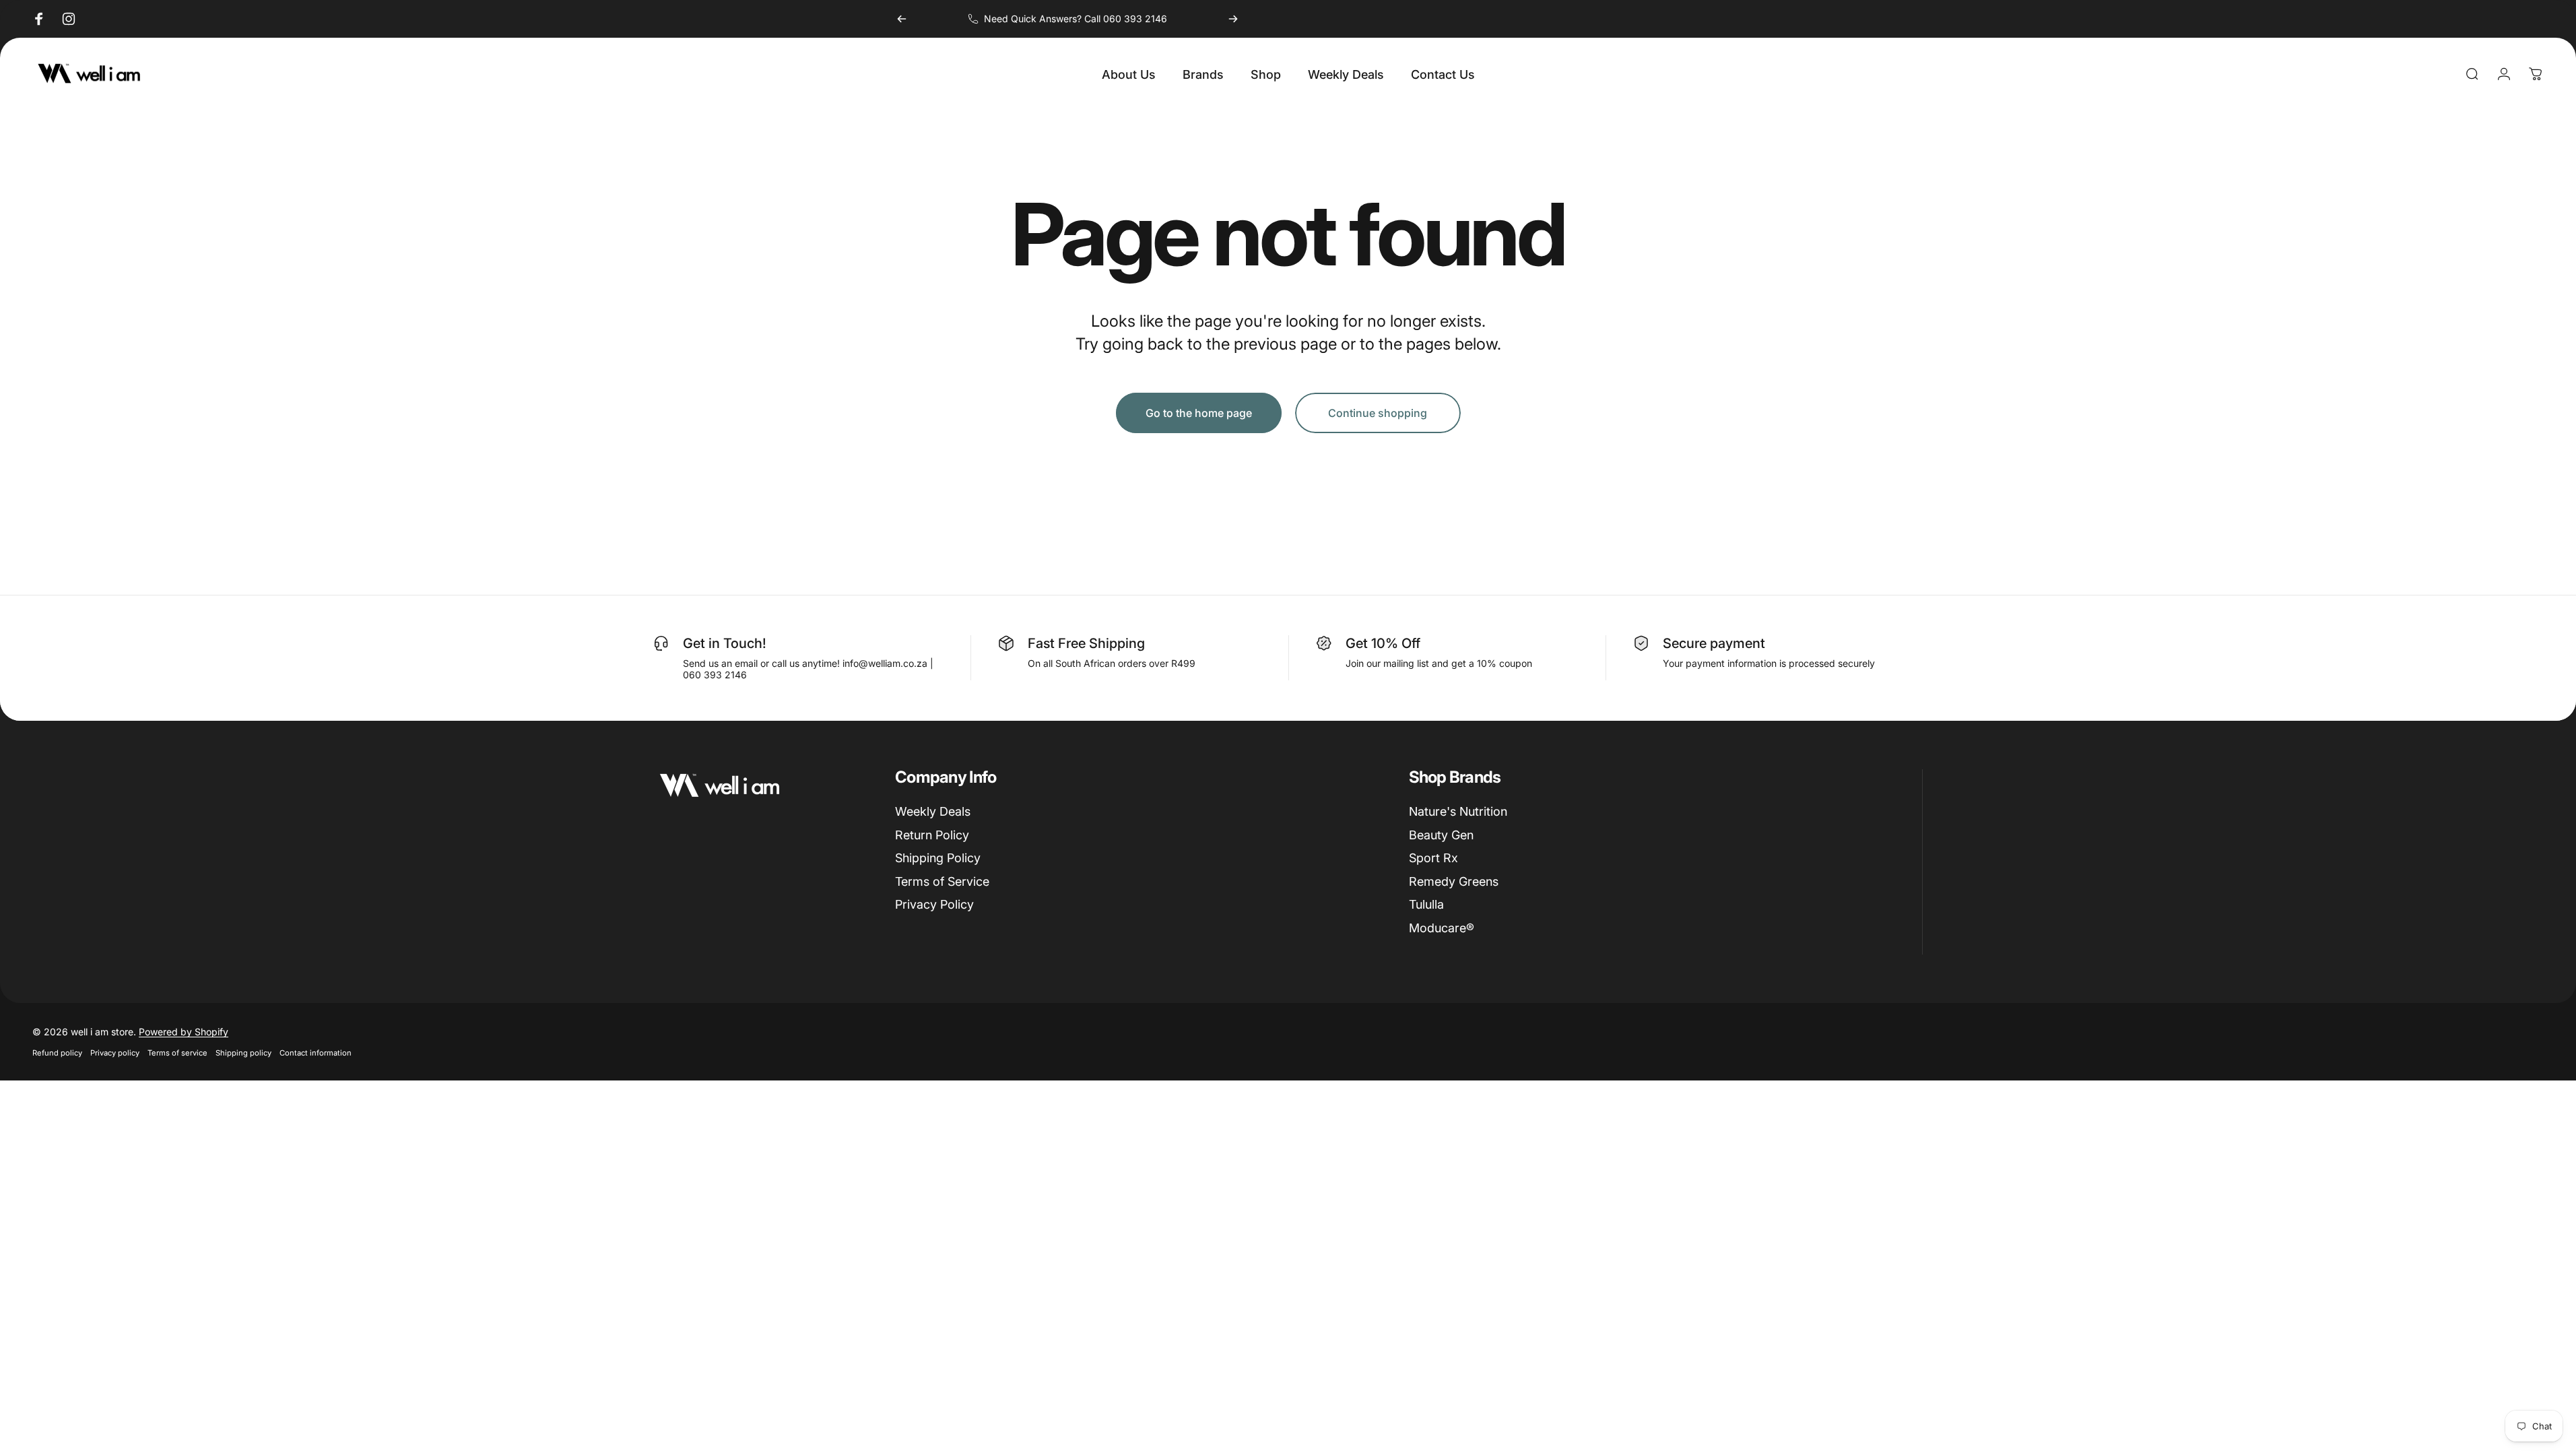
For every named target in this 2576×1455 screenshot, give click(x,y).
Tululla (1426, 904)
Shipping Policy (938, 858)
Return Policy (932, 835)
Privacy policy (115, 1053)
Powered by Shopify (184, 1032)
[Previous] (902, 19)
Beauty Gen (1441, 835)
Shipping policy (243, 1053)
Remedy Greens (1454, 881)
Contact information (316, 1053)
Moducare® (1442, 928)
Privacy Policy (934, 904)
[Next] (1233, 19)
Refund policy (57, 1053)
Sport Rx (1433, 858)
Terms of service (177, 1053)
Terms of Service (942, 881)
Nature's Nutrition (1458, 811)
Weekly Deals (933, 811)
